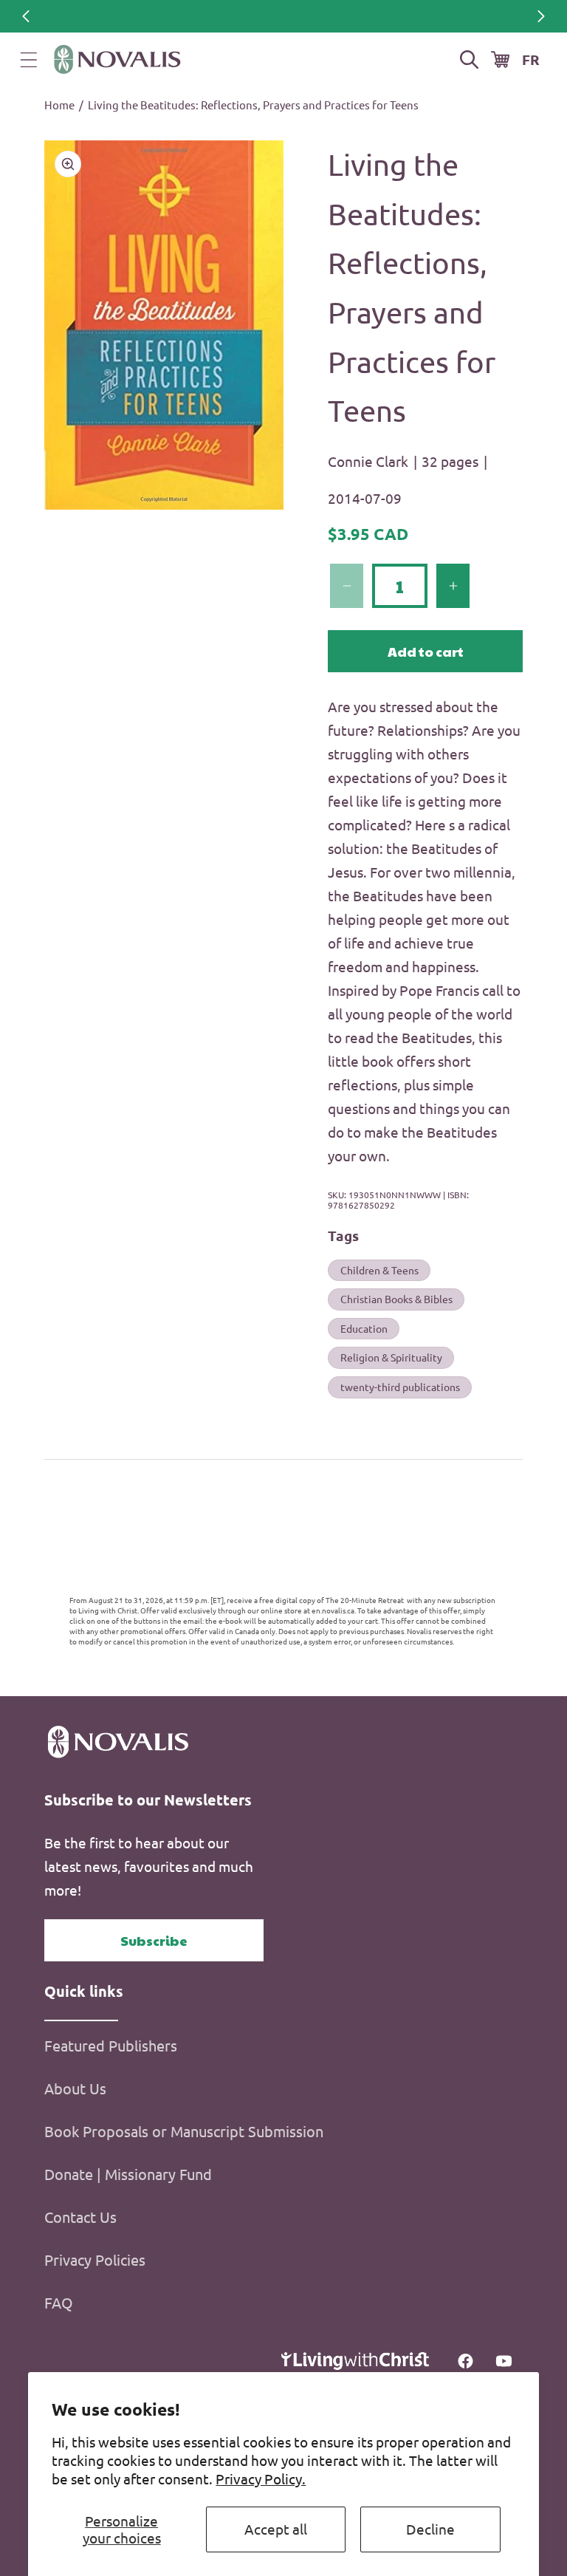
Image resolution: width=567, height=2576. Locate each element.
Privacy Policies (95, 2259)
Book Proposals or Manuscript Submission (184, 2131)
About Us (75, 2088)
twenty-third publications (400, 1387)
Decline (430, 2529)
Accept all (276, 2529)
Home (59, 105)
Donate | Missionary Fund (128, 2174)
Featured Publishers (111, 2045)
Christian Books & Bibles (396, 1299)
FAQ (59, 2302)
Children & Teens (379, 1270)
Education (364, 1328)
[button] (29, 60)
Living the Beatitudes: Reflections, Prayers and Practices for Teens (253, 105)
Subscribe (154, 1940)
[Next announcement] (541, 16)
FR (531, 59)
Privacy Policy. (261, 2478)
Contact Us (80, 2217)
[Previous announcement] (26, 16)
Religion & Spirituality (391, 1357)
